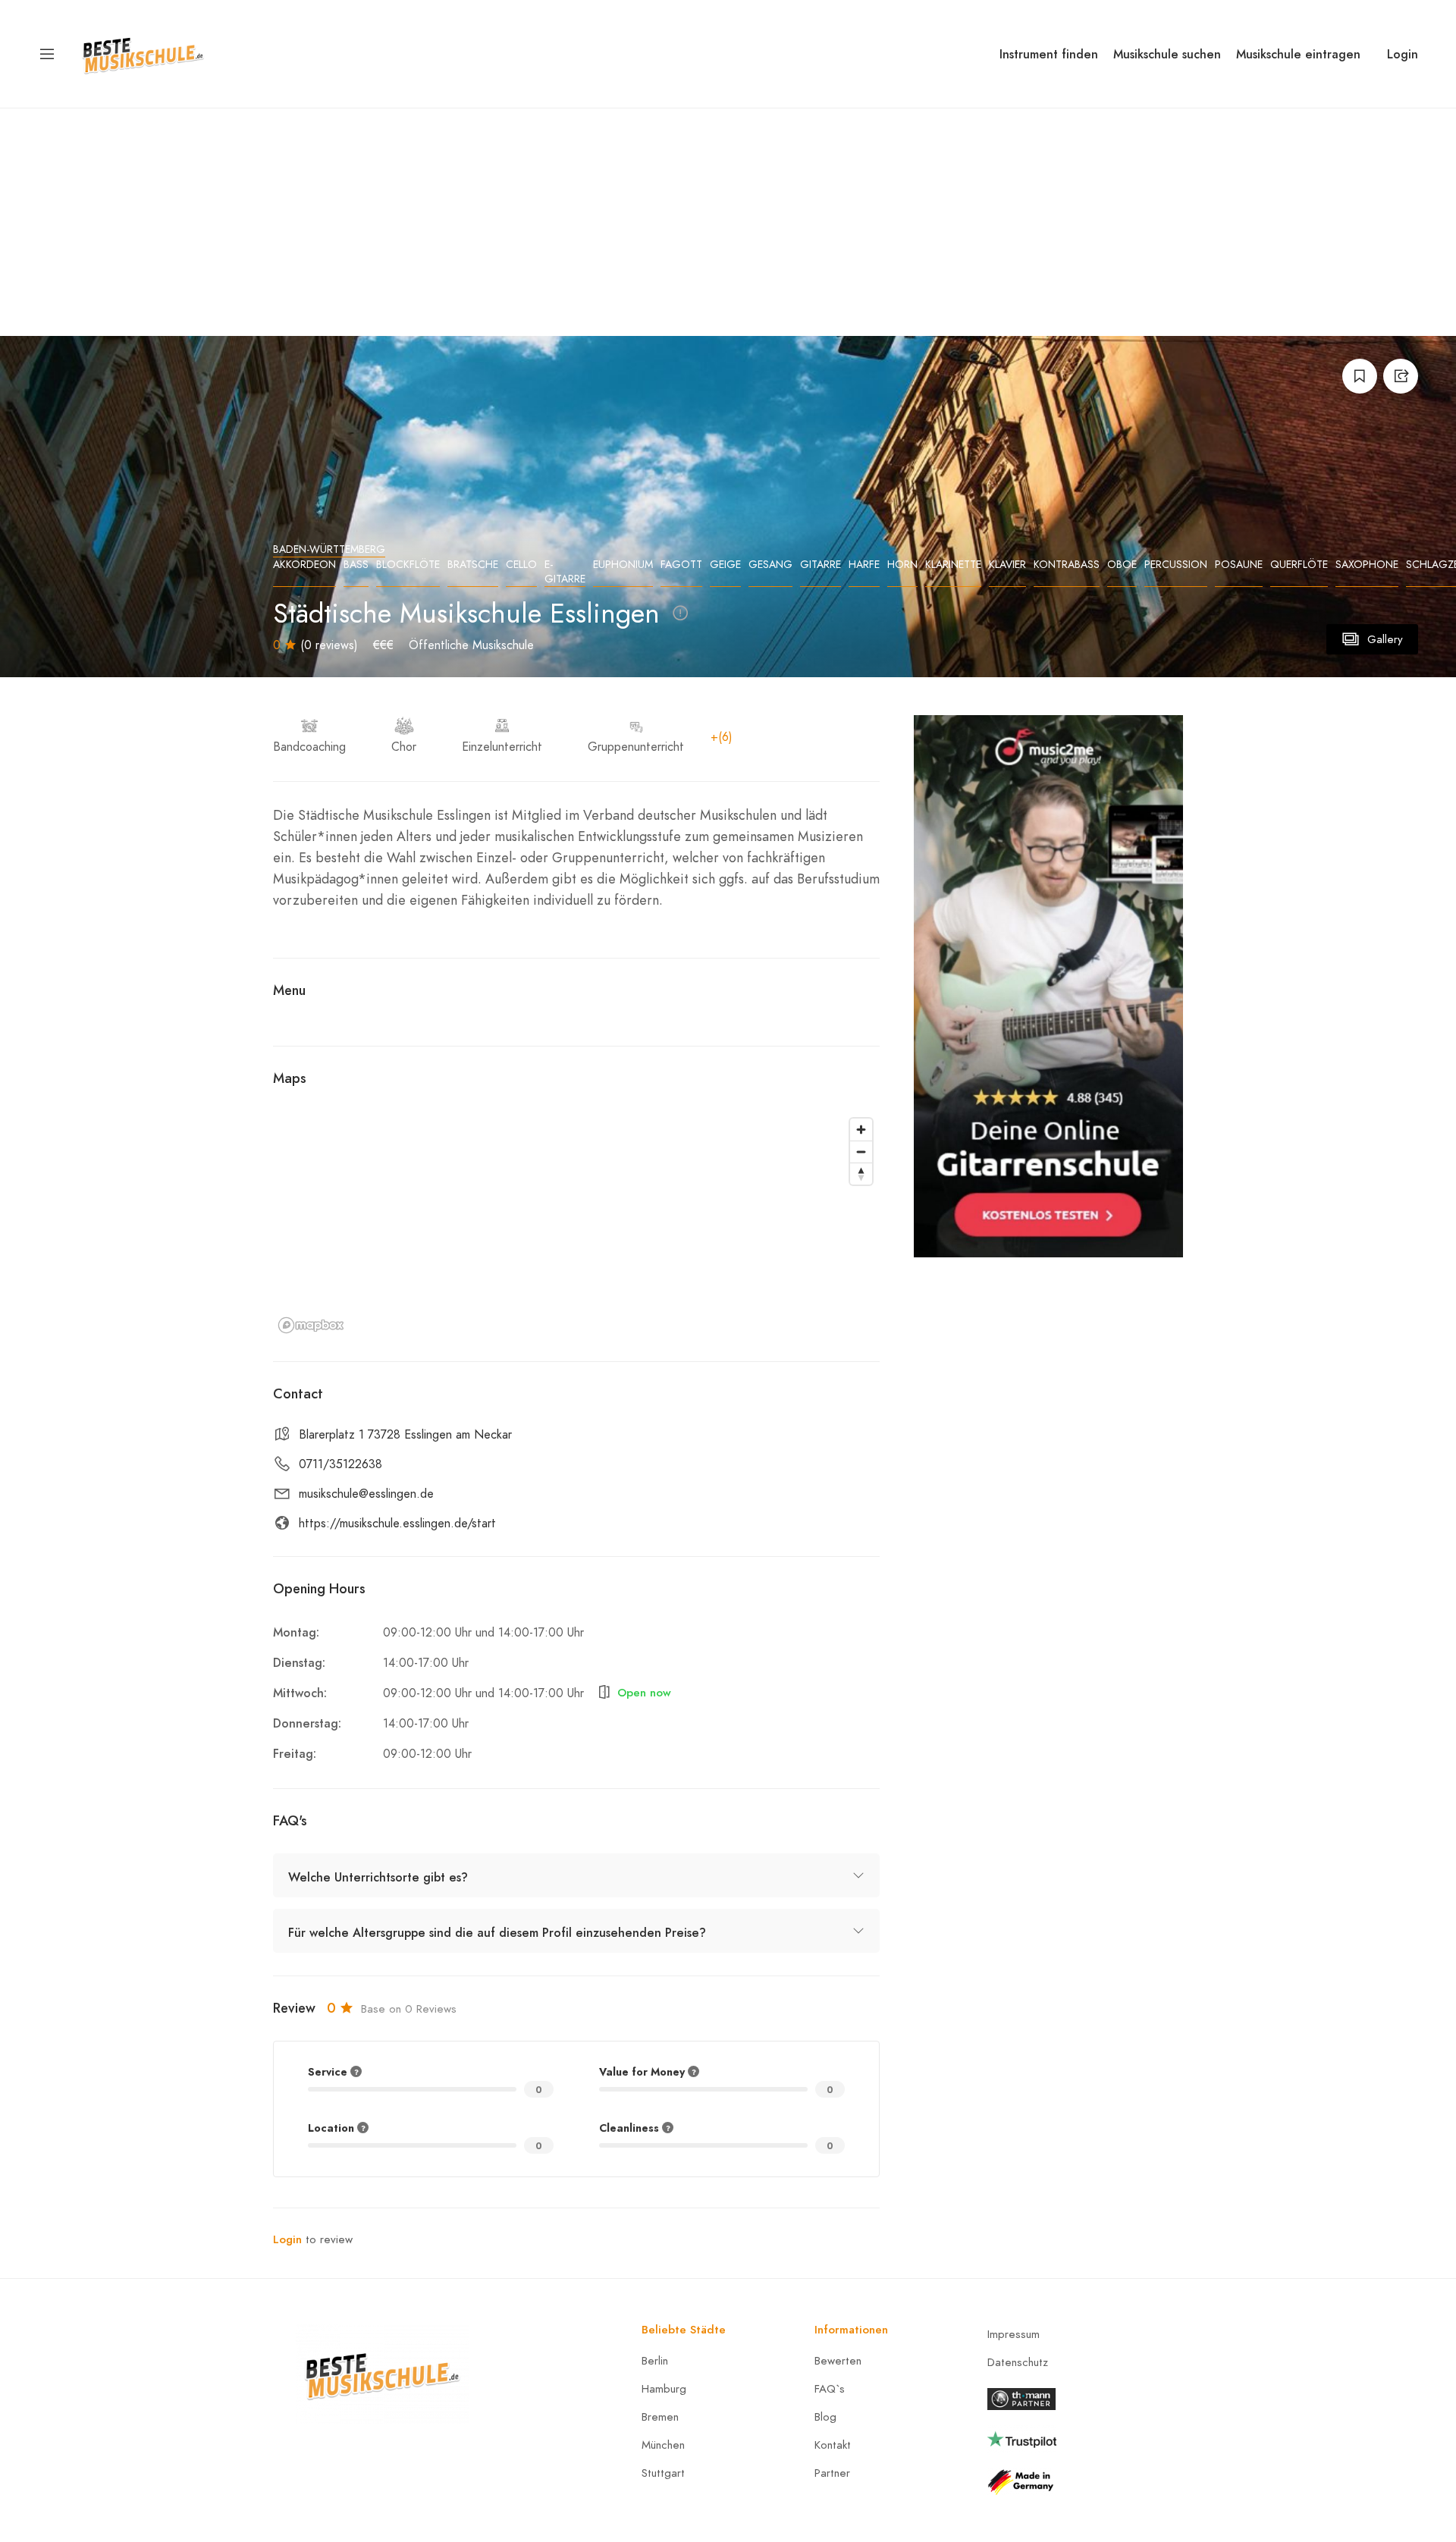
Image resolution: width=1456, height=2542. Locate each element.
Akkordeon (304, 565)
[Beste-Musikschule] (143, 53)
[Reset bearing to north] (861, 1174)
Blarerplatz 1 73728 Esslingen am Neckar (405, 1435)
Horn (902, 565)
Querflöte (1299, 565)
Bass (356, 565)
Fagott (681, 565)
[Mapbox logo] (311, 1325)
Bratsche (473, 565)
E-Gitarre (565, 572)
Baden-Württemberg (329, 549)
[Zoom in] (861, 1130)
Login (1403, 54)
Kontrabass (1067, 565)
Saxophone (1367, 565)
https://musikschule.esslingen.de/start (397, 1524)
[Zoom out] (861, 1152)
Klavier (1007, 565)
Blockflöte (408, 565)
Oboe (1122, 565)
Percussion (1176, 565)
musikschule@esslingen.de (366, 1494)
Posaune (1239, 565)
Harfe (864, 565)
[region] (576, 1225)
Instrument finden (1049, 54)
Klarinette (953, 565)
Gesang (770, 565)
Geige (725, 565)
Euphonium (623, 565)
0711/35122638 (340, 1464)
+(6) (722, 737)
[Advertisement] (728, 222)
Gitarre (821, 565)
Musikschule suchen (1167, 54)
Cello (521, 565)
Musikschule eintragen (1298, 54)
